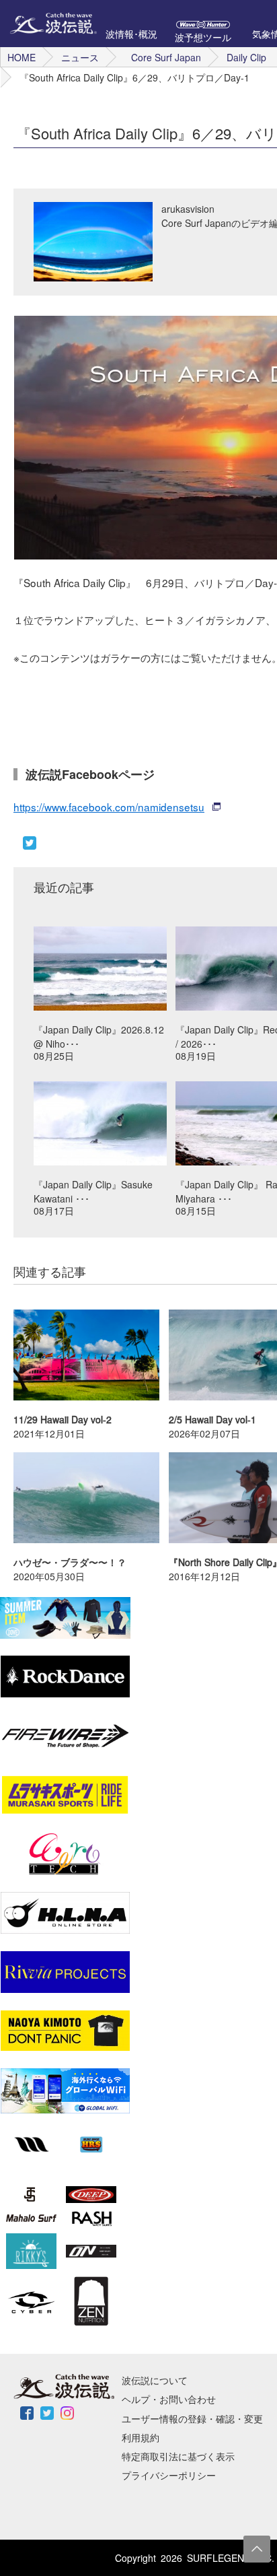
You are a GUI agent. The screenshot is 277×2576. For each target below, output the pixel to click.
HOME (22, 57)
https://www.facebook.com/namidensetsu (109, 807)
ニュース (80, 57)
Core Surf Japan (166, 57)
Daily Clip (246, 57)
